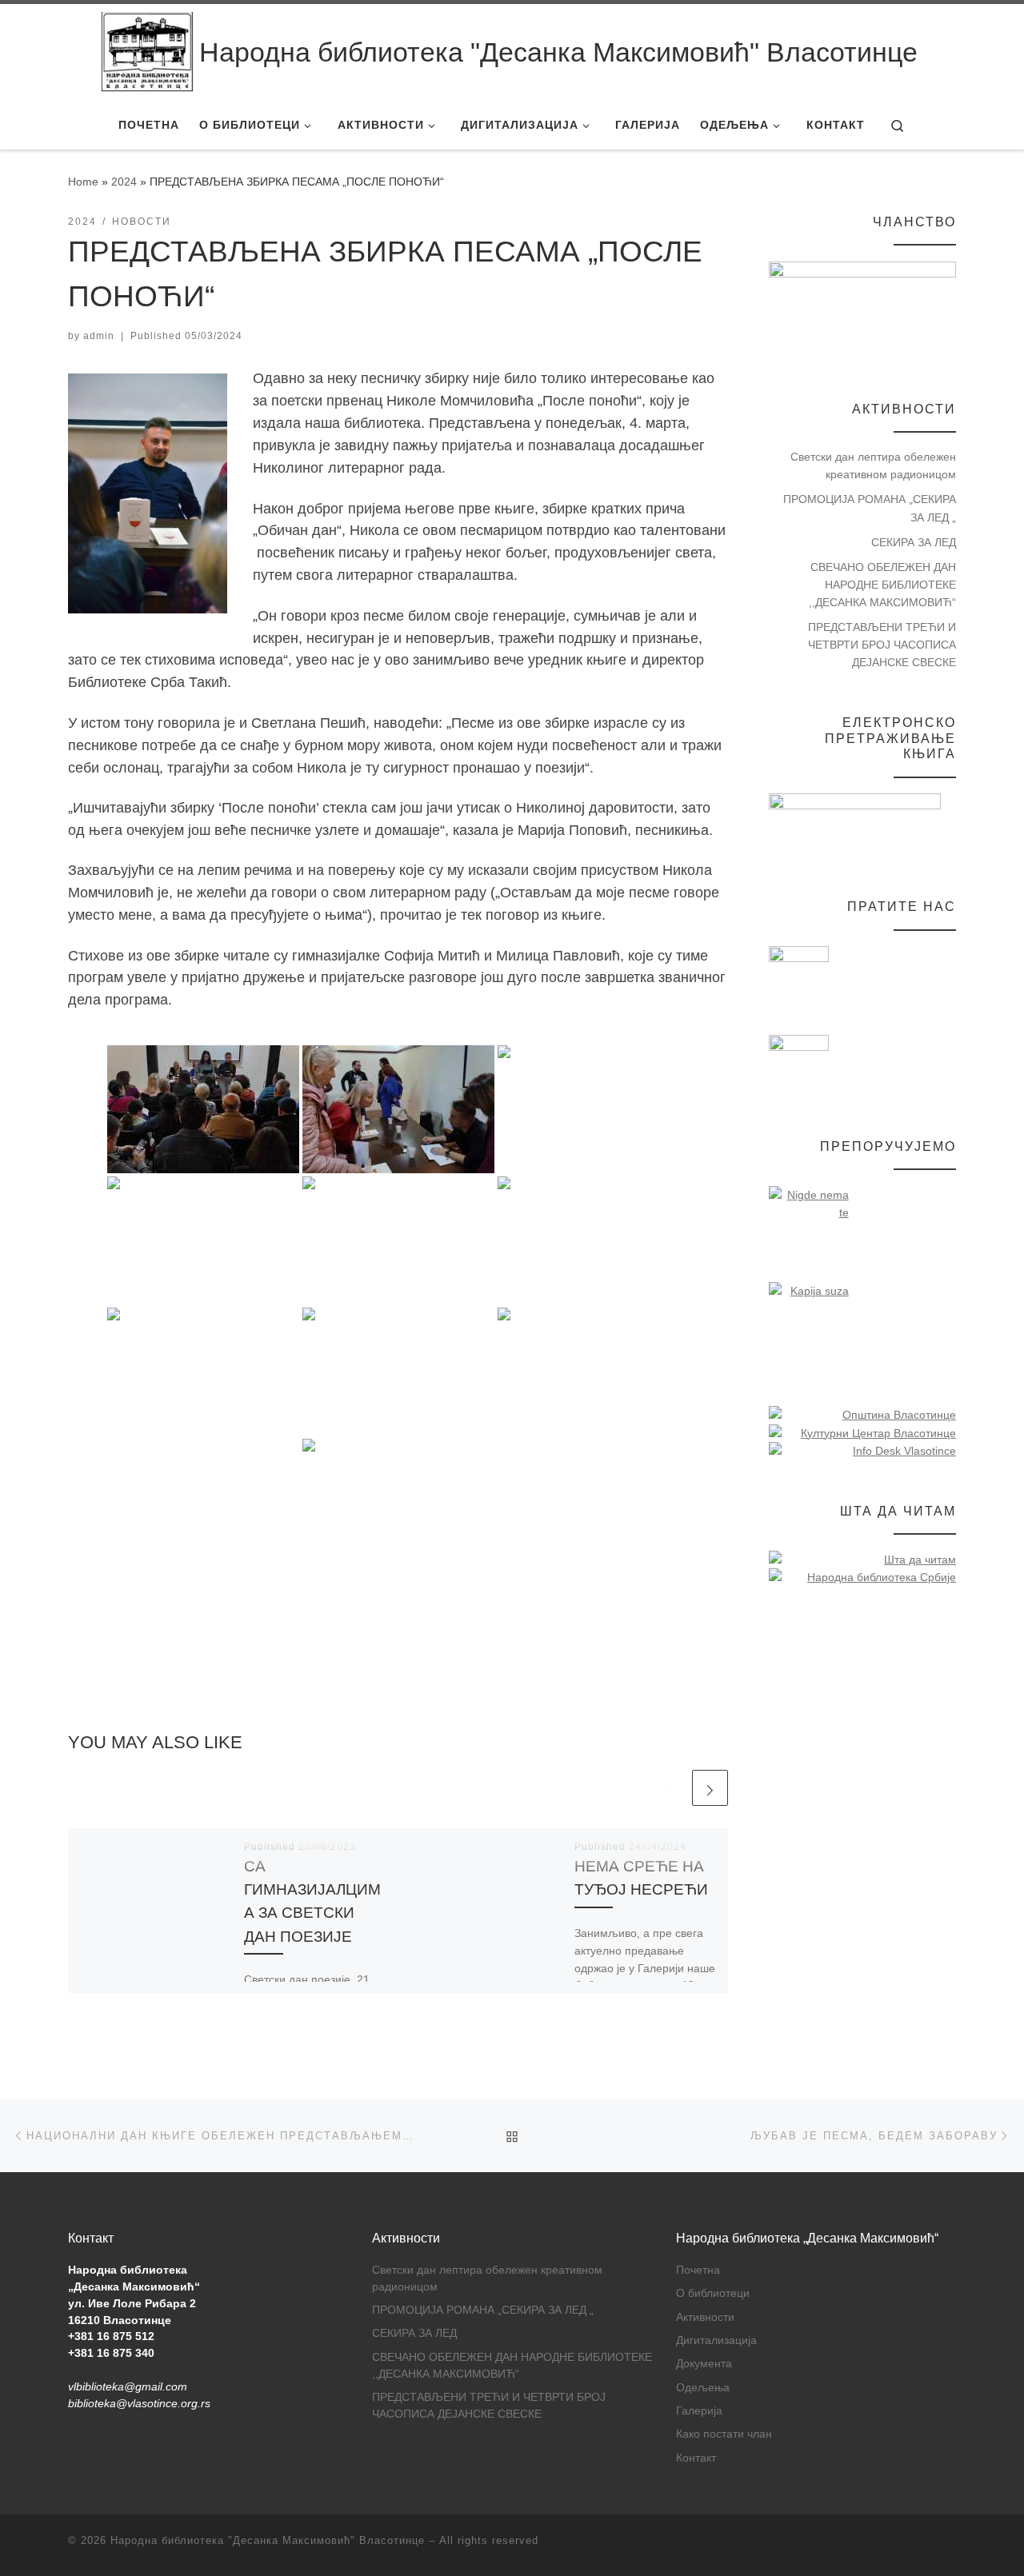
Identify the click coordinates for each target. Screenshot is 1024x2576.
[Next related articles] (710, 1788)
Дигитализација (716, 2340)
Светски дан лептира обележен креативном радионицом (873, 465)
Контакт (696, 2458)
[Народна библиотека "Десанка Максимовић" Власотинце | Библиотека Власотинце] (147, 52)
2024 (124, 182)
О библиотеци (713, 2293)
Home (83, 182)
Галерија (699, 2411)
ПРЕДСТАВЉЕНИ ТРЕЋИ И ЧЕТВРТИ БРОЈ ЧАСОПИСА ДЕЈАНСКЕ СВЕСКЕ (882, 645)
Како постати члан (724, 2434)
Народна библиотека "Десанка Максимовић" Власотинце (268, 2540)
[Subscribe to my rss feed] (951, 2545)
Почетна (698, 2270)
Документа (704, 2364)
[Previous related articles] (671, 1788)
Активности (705, 2317)
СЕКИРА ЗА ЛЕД (914, 542)
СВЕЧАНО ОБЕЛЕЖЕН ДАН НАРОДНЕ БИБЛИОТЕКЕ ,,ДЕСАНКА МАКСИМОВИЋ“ (882, 585)
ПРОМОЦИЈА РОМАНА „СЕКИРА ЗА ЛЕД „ (870, 508)
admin (99, 336)
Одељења (703, 2388)
